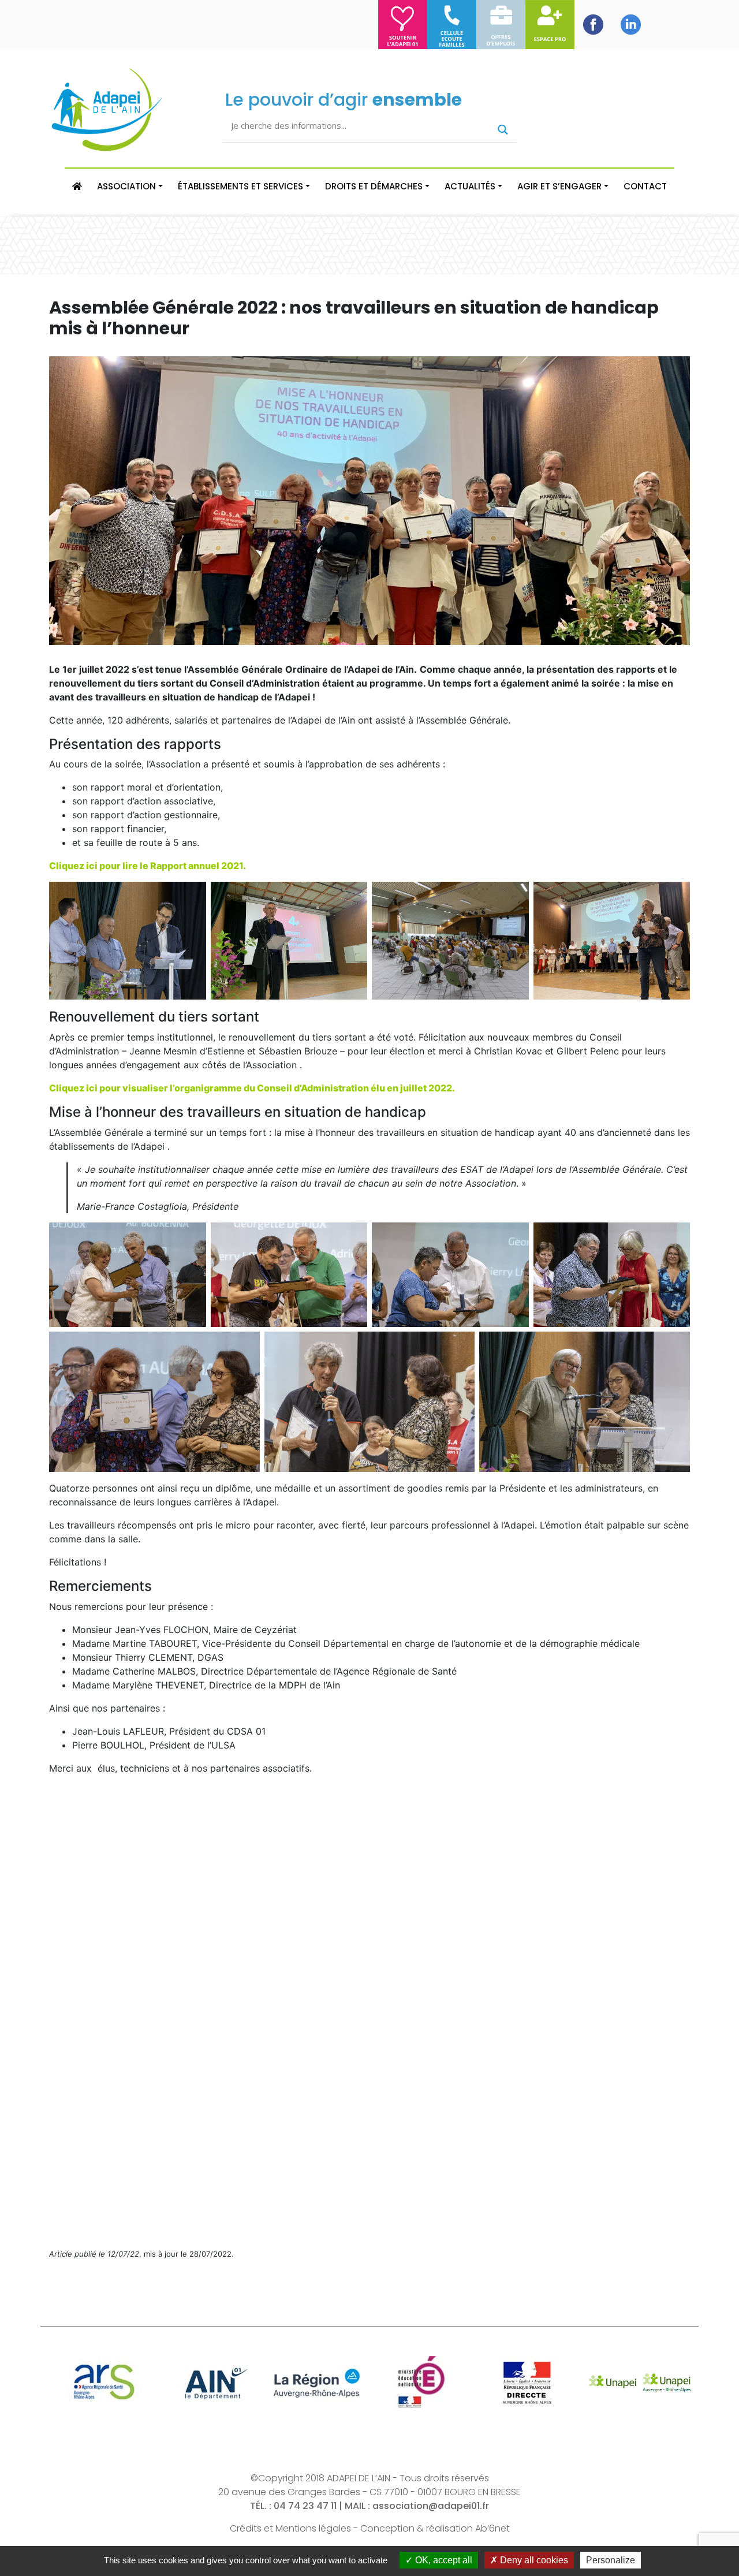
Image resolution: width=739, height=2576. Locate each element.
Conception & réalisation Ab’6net (435, 2528)
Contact (645, 186)
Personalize (611, 2560)
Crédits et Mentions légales (290, 2528)
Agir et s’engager (559, 186)
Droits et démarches (374, 186)
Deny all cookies (533, 2560)
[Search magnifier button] (503, 130)
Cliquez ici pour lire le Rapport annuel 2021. (148, 866)
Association (126, 186)
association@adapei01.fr (431, 2506)
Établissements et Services (240, 186)
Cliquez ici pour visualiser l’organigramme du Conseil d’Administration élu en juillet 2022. (252, 1088)
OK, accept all (443, 2560)
